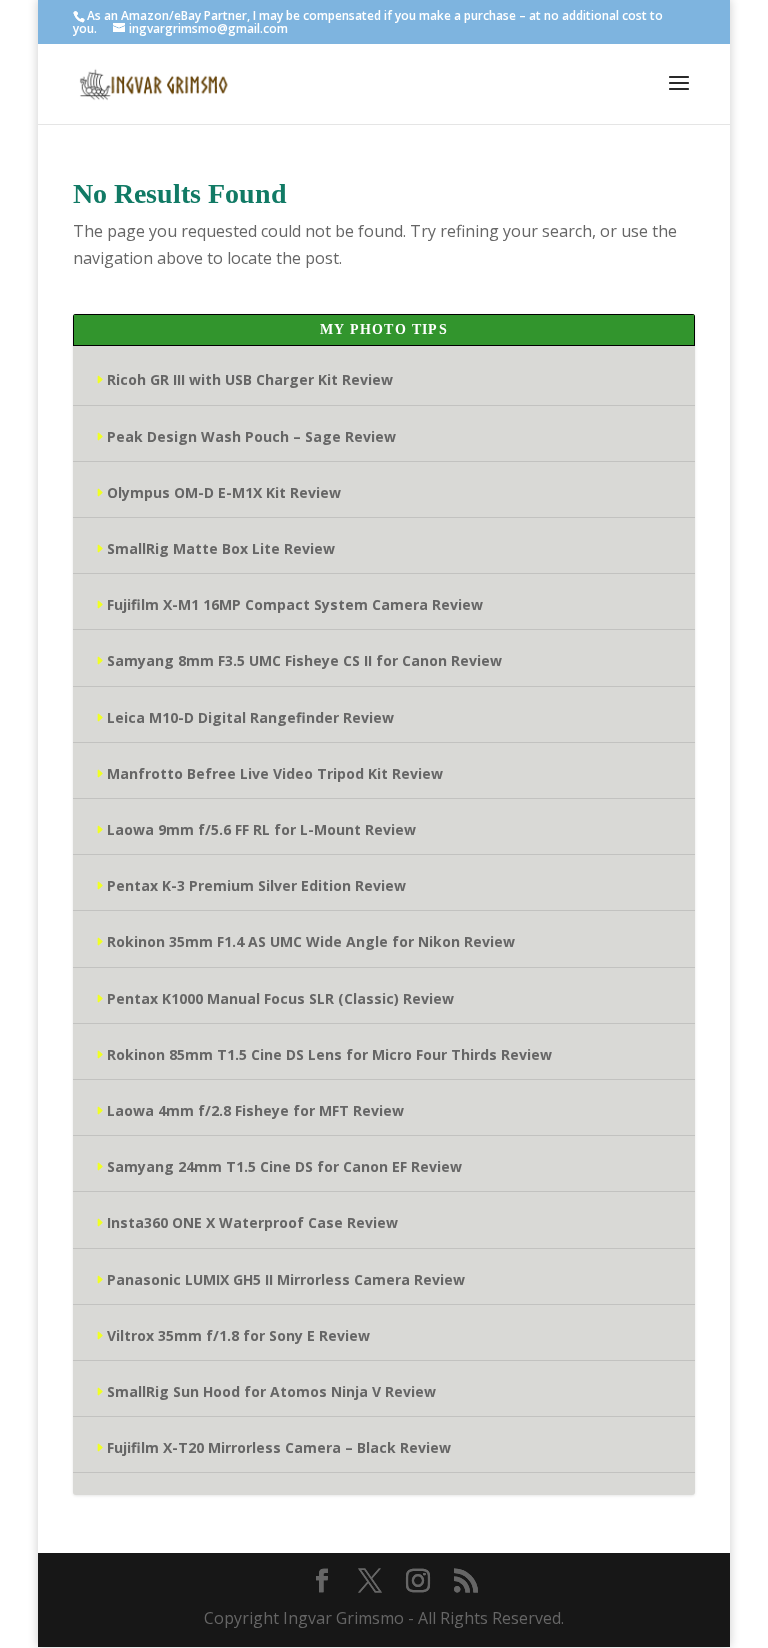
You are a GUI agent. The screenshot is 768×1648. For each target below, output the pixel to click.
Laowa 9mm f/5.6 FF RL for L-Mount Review (261, 829)
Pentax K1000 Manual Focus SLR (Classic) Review (280, 998)
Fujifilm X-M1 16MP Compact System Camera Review (295, 604)
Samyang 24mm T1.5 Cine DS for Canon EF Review (284, 1166)
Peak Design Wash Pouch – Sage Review (251, 436)
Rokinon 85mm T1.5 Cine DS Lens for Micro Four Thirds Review (329, 1054)
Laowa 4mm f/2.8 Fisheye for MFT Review (255, 1110)
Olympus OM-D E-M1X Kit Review (224, 492)
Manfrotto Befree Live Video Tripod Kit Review (275, 773)
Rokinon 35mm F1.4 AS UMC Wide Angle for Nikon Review (311, 941)
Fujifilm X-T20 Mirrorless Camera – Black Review (279, 1447)
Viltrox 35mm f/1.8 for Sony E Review (238, 1335)
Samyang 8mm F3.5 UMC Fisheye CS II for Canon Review (304, 660)
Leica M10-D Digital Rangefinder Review (250, 717)
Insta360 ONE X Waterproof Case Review (252, 1222)
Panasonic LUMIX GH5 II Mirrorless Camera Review (286, 1279)
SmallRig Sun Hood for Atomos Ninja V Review (271, 1391)
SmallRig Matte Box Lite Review (221, 548)
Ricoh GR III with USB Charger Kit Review (250, 379)
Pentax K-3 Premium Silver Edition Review (256, 885)
